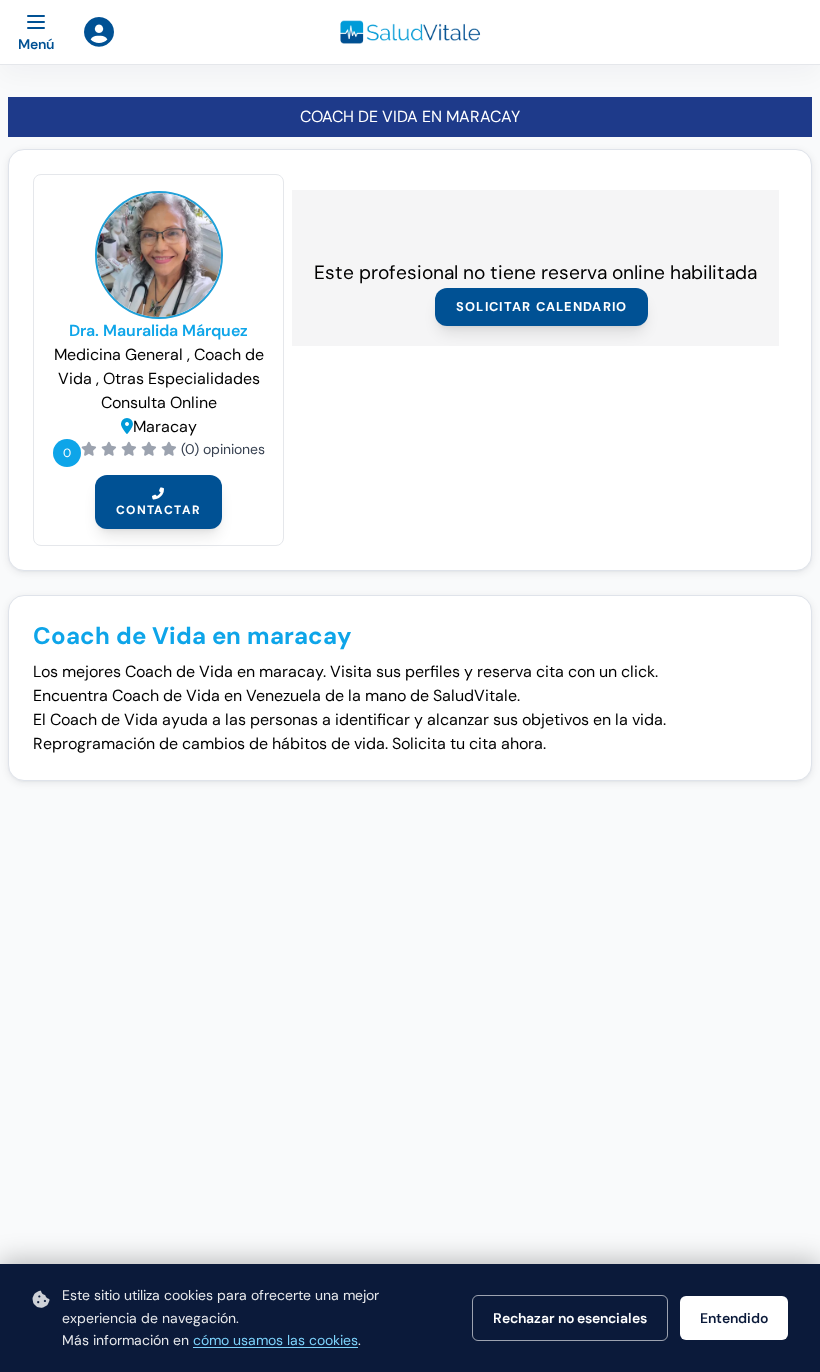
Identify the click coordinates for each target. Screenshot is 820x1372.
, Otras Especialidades (178, 378)
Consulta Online (159, 402)
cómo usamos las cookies (275, 1340)
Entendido (734, 1318)
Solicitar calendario (542, 306)
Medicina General (120, 354)
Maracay (165, 426)
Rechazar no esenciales (570, 1318)
